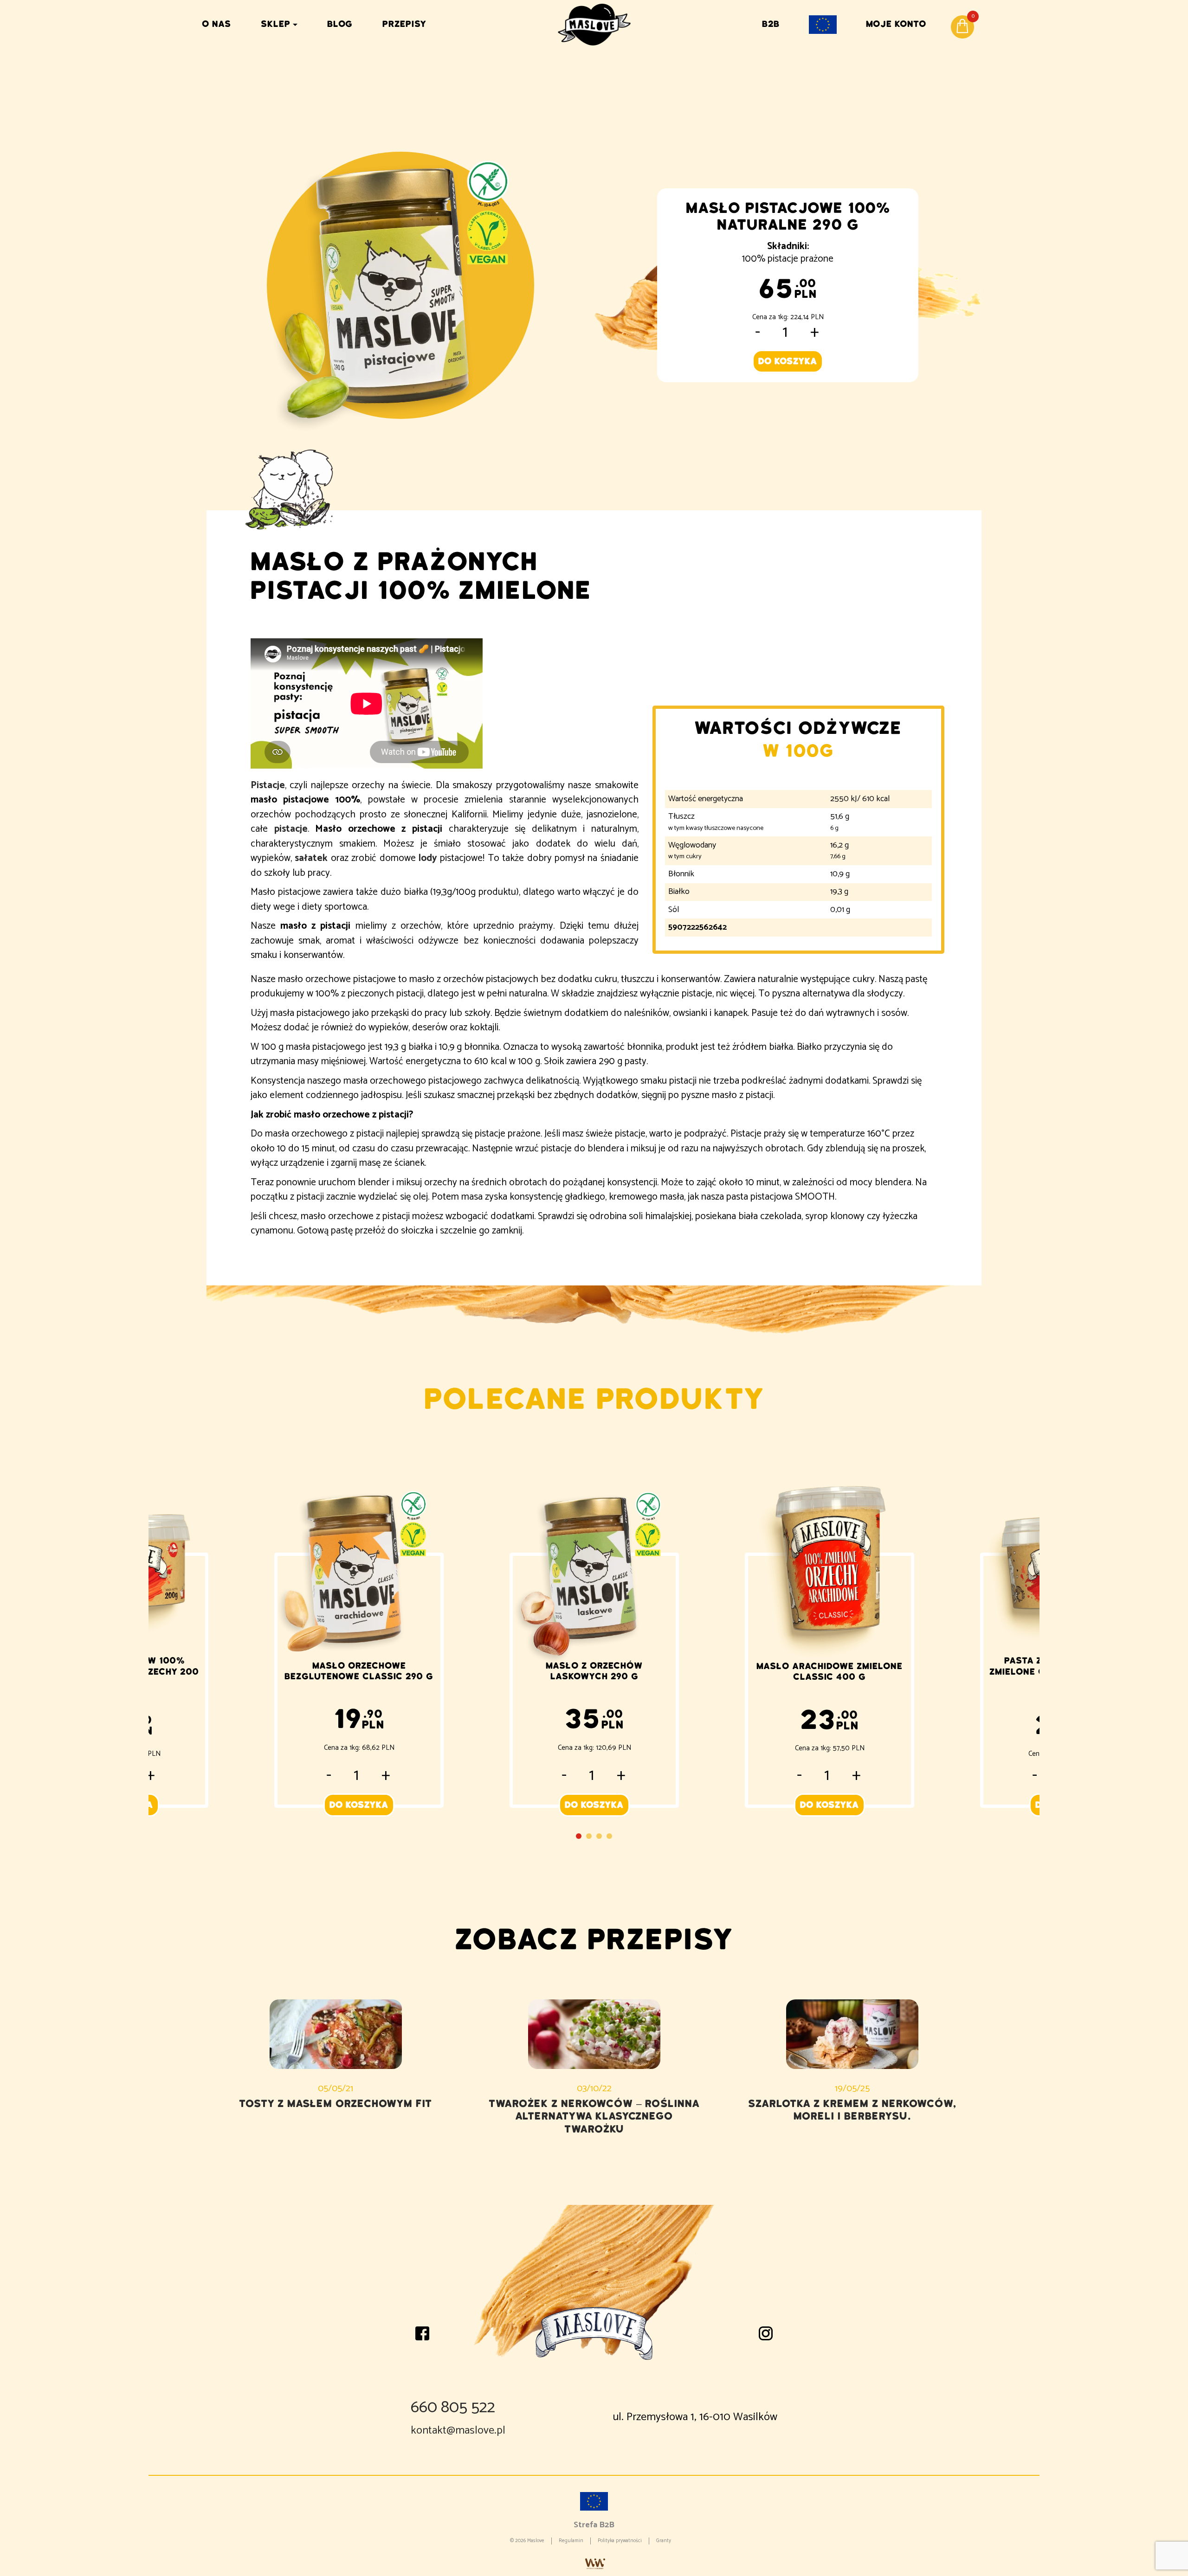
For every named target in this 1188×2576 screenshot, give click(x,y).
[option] (594, 1637)
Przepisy (404, 24)
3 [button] (599, 1836)
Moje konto (896, 24)
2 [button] (589, 1836)
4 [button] (609, 1836)
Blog (340, 24)
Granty (664, 2541)
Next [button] (1026, 1647)
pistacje (291, 829)
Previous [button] (162, 1647)
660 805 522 (453, 2407)
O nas (216, 24)
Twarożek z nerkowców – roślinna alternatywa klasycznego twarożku (594, 2116)
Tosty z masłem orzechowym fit (336, 2104)
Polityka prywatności (620, 2541)
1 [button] (579, 1836)
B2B (771, 24)
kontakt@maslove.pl (458, 2431)
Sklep (276, 24)
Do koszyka (788, 361)
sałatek (311, 858)
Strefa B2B (594, 2525)
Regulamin (571, 2541)
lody (428, 858)
